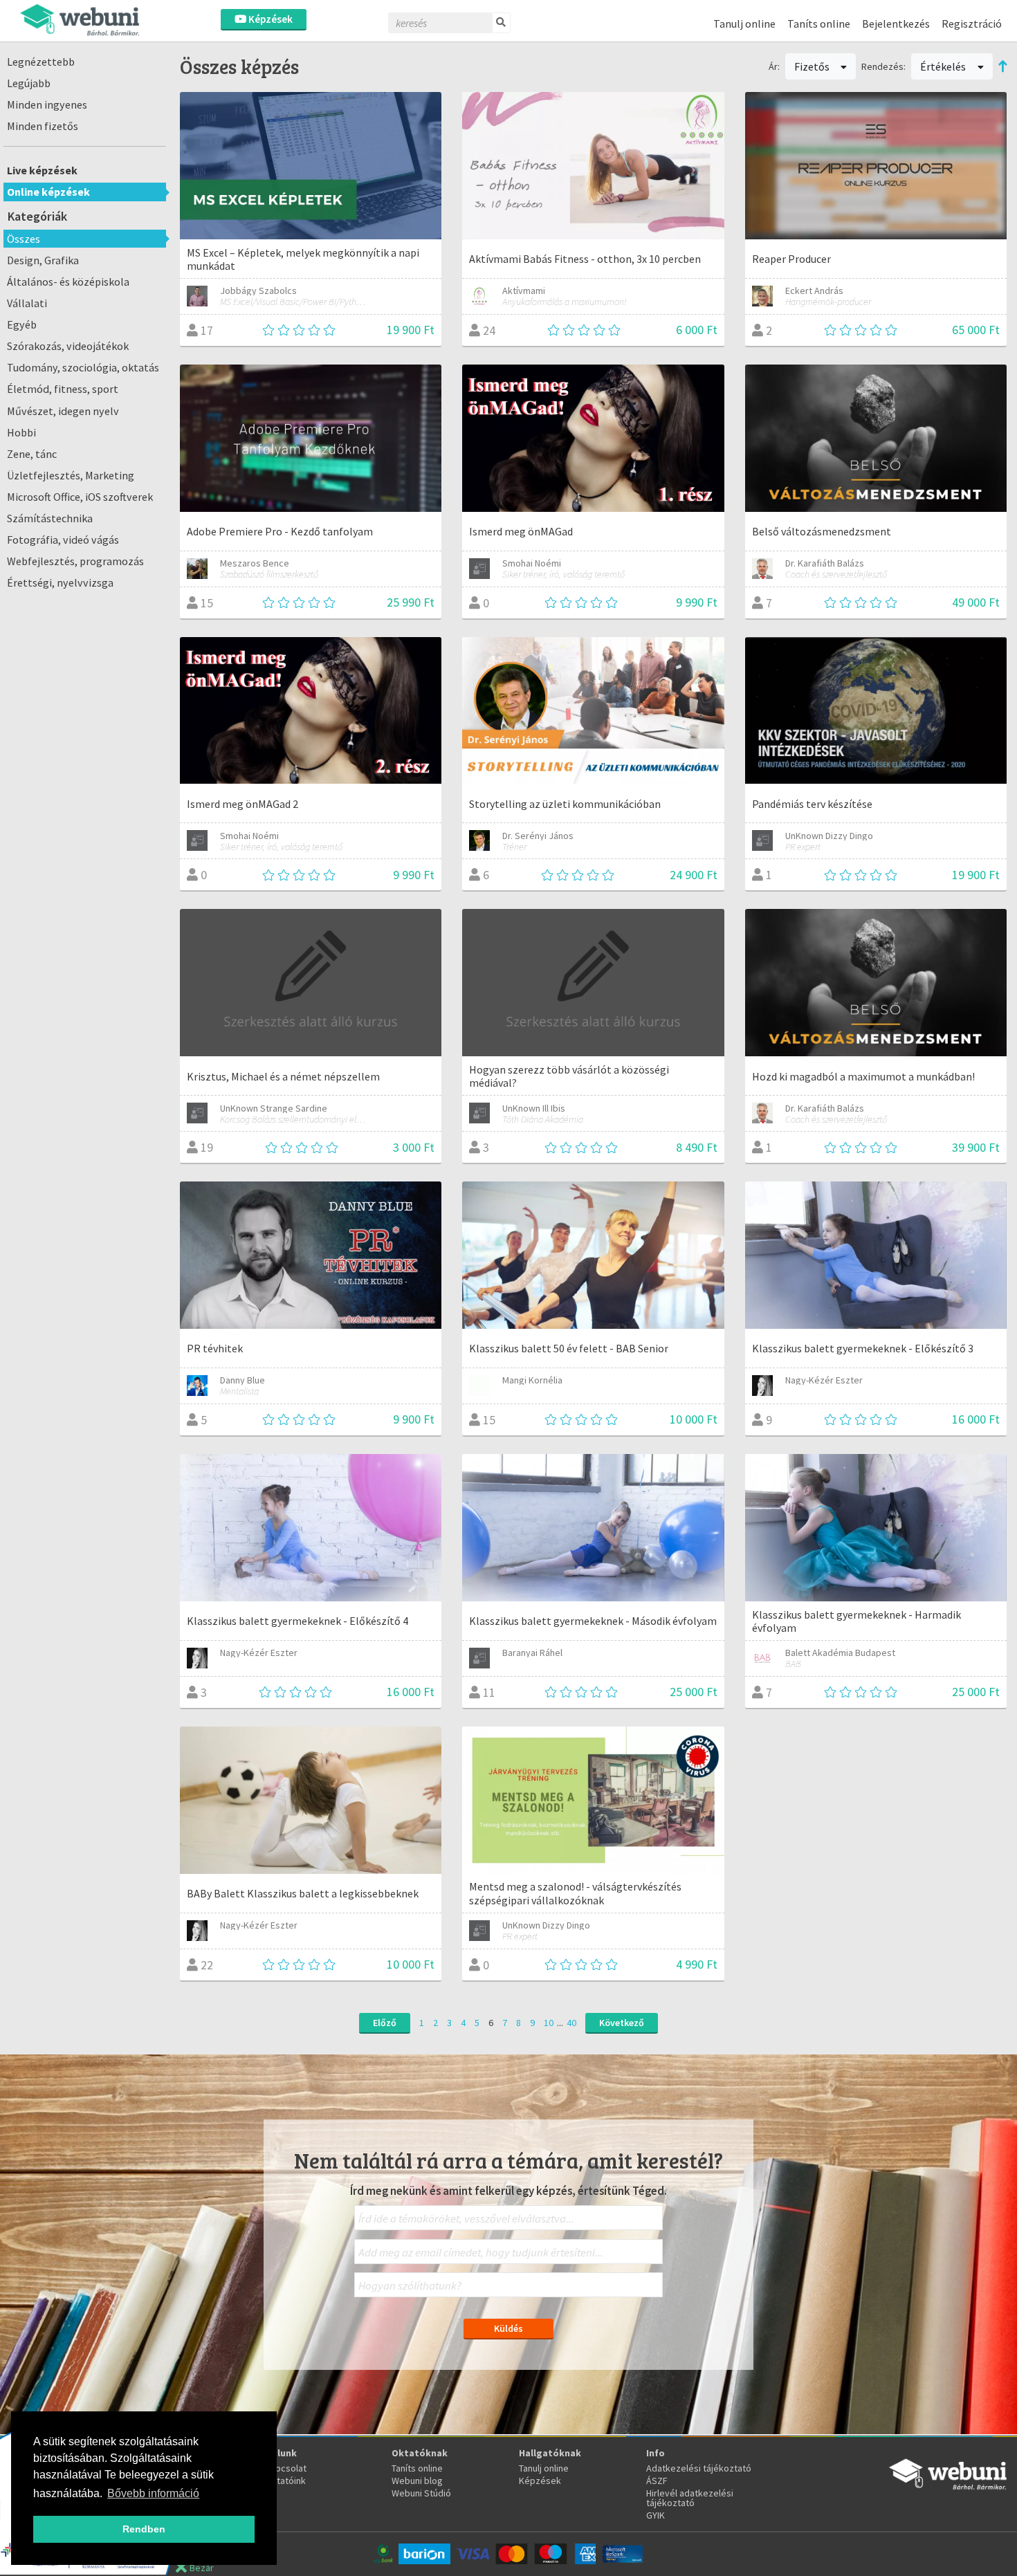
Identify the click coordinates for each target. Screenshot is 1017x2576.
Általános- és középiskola (68, 282)
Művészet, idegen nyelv (63, 411)
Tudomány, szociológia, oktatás (83, 367)
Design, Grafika (43, 260)
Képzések (269, 19)
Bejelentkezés (896, 24)
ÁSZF (657, 2481)
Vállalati (27, 303)
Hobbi (21, 432)
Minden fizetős (43, 126)
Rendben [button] (144, 2529)
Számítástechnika (50, 518)
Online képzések (48, 192)
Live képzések (42, 170)
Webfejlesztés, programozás (75, 561)
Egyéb (22, 324)
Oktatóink (285, 2481)
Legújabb (29, 83)
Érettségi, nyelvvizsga (60, 582)
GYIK (656, 2515)
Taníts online (819, 24)
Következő (622, 2023)
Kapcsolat (286, 2468)
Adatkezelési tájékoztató (699, 2468)
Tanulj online (744, 24)
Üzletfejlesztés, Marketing (71, 475)
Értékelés (944, 66)
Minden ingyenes (47, 104)
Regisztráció (972, 24)
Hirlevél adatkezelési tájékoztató (690, 2498)
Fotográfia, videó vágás (63, 540)
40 (571, 2023)
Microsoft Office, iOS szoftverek (80, 497)
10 (549, 2023)
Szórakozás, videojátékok (68, 346)
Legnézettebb (41, 62)
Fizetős (813, 66)
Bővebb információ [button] (153, 2493)
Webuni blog (417, 2481)
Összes (24, 239)
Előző (385, 2023)
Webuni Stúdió (421, 2493)
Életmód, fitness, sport (63, 389)
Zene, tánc (32, 454)
